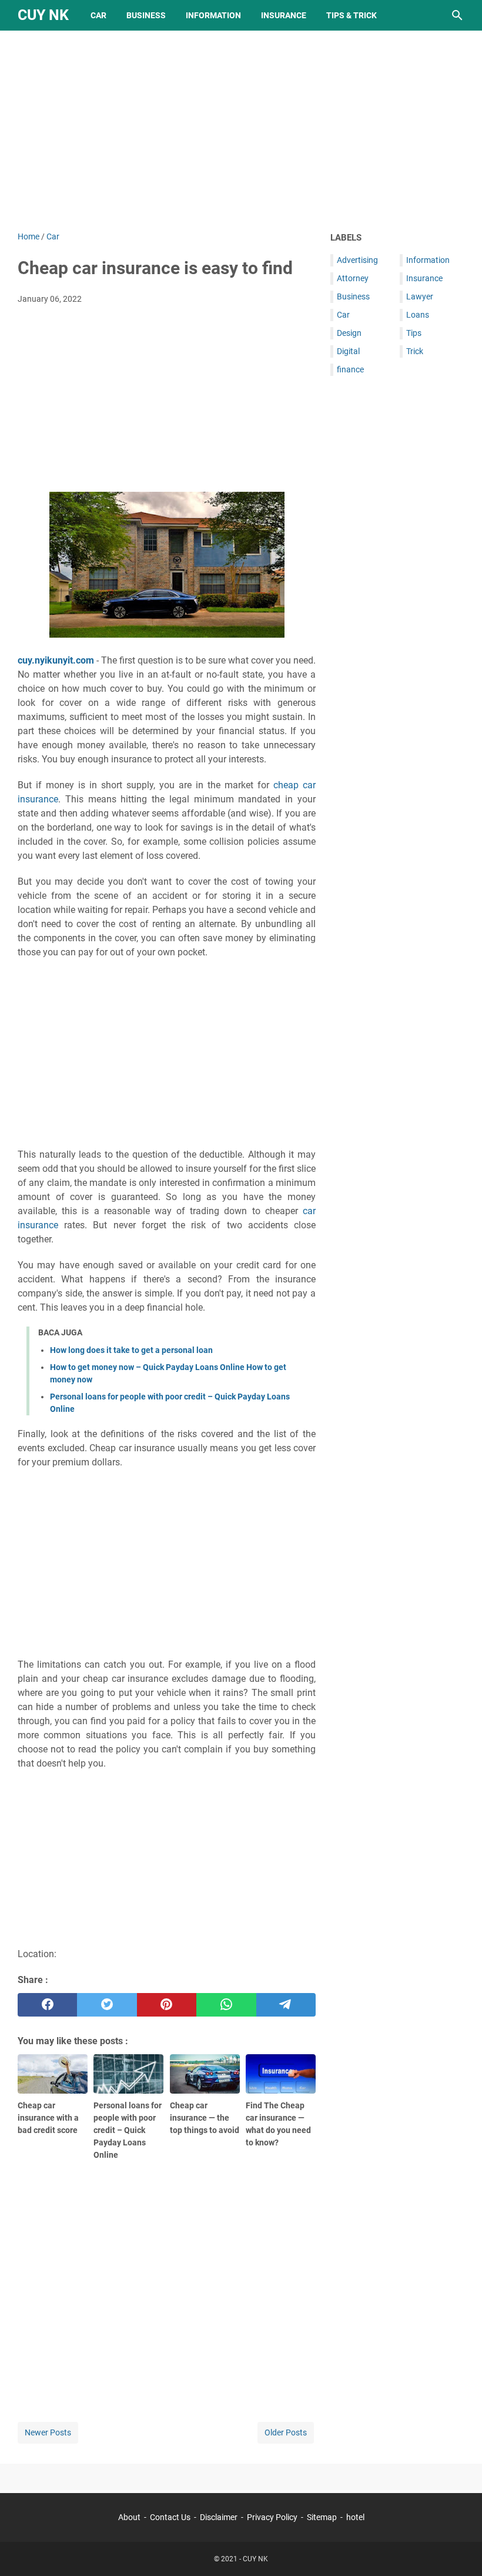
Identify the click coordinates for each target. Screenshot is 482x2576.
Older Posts (286, 2432)
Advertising (357, 260)
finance (350, 369)
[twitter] (107, 2005)
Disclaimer (219, 2517)
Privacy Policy (272, 2517)
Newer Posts (48, 2432)
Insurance (284, 15)
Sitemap (322, 2517)
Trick (415, 351)
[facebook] (47, 2005)
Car (98, 15)
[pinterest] (167, 2005)
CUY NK (43, 15)
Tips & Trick (352, 15)
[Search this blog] (457, 15)
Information (213, 15)
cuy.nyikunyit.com (56, 660)
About (129, 2517)
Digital (348, 351)
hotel (355, 2517)
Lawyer (420, 296)
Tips (414, 333)
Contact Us (170, 2517)
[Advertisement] (241, 131)
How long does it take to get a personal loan (131, 1350)
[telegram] (286, 2005)
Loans (418, 315)
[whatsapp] (226, 2005)
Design (349, 333)
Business (146, 15)
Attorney (353, 278)
